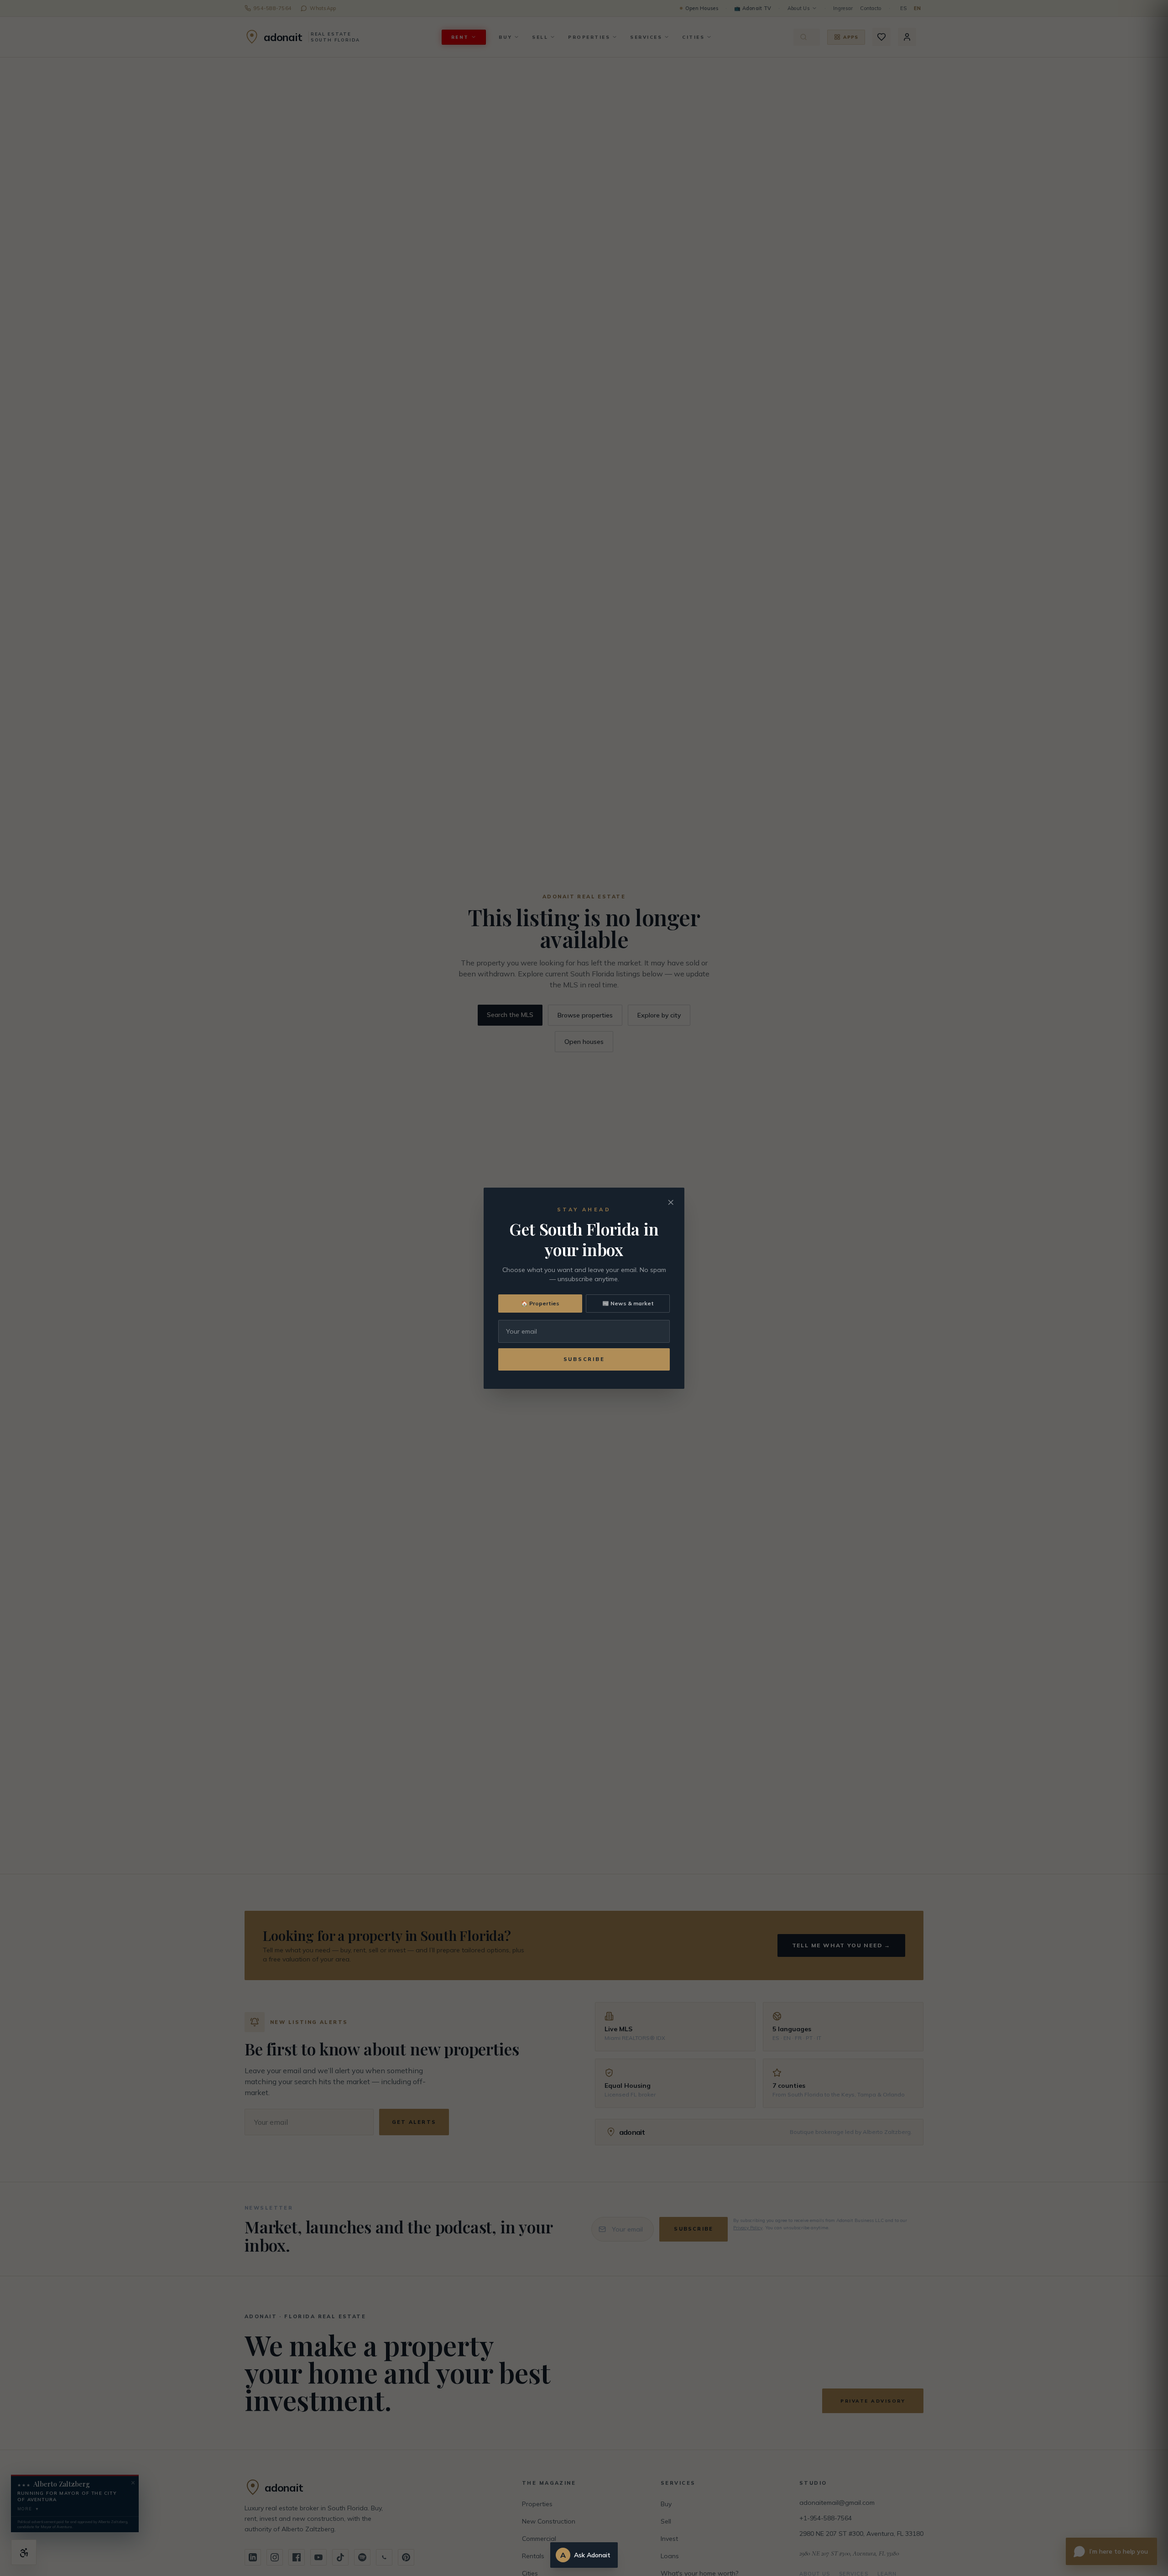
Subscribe (584, 1359)
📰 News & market (628, 1303)
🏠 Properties (540, 1303)
